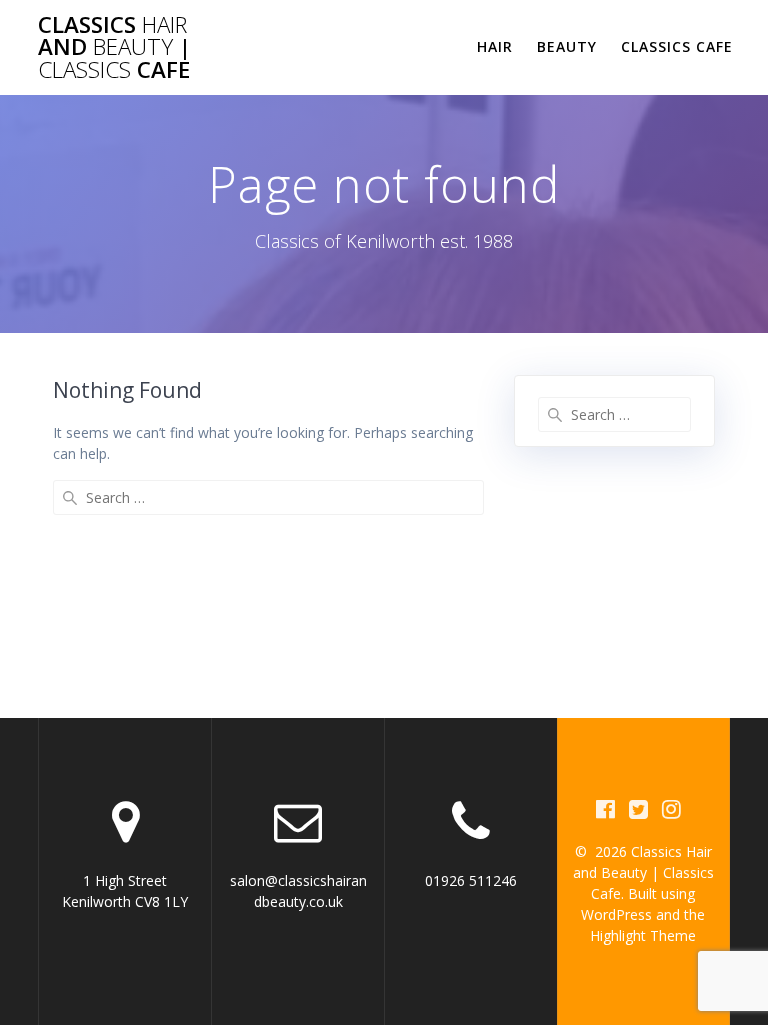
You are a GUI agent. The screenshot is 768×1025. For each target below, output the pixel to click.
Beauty (567, 46)
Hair (495, 46)
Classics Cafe (677, 46)
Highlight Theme (643, 935)
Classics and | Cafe (114, 47)
